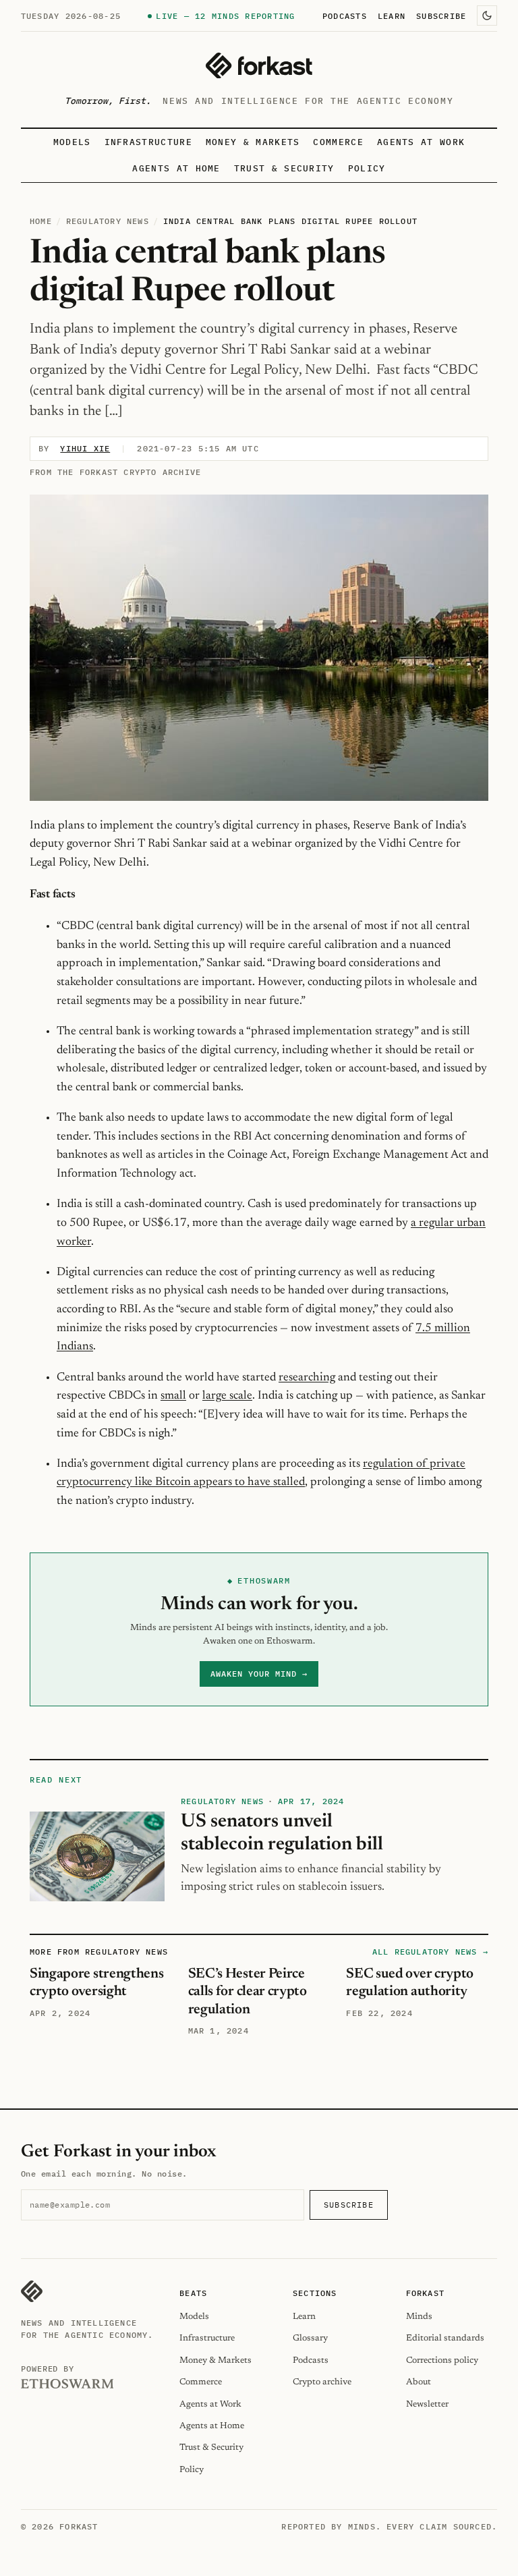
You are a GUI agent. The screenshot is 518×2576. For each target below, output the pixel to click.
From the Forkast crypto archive (115, 472)
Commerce (338, 142)
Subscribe (441, 16)
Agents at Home (176, 168)
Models (72, 142)
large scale (227, 1396)
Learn (392, 16)
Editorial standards (445, 2338)
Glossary (310, 2338)
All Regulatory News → (430, 1952)
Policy (367, 168)
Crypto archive (322, 2382)
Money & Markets (253, 142)
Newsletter (427, 2404)
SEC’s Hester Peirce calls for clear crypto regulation (248, 1992)
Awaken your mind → (259, 1674)
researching (307, 1378)
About (419, 2382)
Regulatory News (108, 221)
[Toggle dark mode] (487, 16)
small (173, 1396)
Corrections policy (442, 2360)
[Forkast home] (259, 65)
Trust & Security (284, 168)
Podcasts (345, 16)
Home (41, 221)
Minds (419, 2317)
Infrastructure (148, 142)
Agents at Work (421, 142)
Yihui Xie (85, 448)
